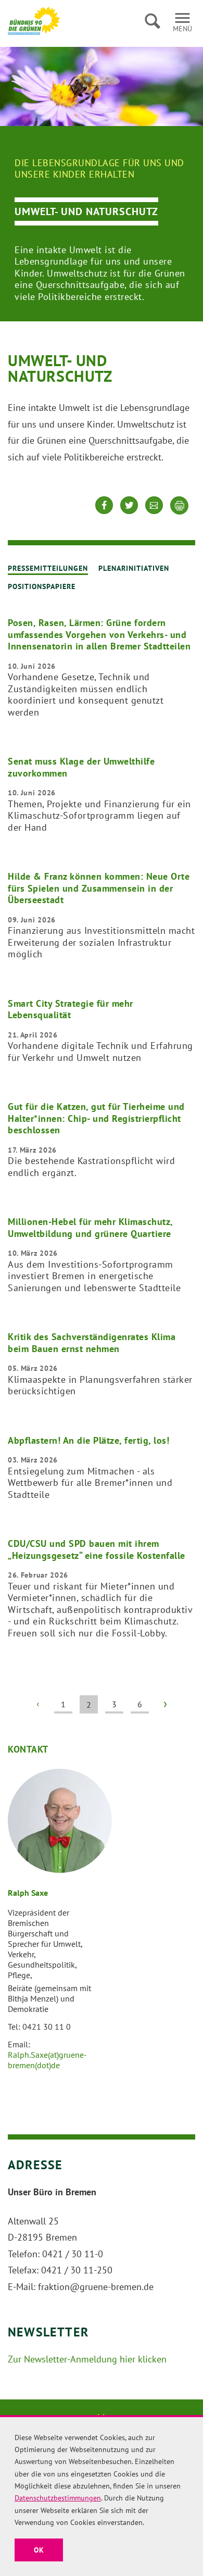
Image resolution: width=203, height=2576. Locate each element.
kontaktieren (154, 513)
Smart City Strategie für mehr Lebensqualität (71, 1009)
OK (39, 2550)
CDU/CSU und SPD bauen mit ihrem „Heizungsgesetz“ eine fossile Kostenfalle (97, 1549)
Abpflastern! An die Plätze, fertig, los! (88, 1440)
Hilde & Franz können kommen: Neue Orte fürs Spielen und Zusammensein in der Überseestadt (99, 888)
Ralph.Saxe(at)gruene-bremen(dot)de (47, 2060)
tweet (129, 513)
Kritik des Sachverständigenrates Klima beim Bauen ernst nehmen (92, 1343)
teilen (104, 513)
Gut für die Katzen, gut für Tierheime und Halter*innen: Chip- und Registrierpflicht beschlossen (96, 1118)
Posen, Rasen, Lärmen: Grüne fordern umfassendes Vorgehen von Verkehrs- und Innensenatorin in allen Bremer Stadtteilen (99, 634)
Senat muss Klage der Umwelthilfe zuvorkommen (81, 767)
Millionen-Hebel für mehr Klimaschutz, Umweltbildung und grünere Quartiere (90, 1228)
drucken (180, 506)
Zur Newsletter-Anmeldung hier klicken (87, 2359)
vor (165, 1704)
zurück (38, 1704)
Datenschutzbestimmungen (58, 2498)
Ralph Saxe (28, 1893)
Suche (152, 21)
